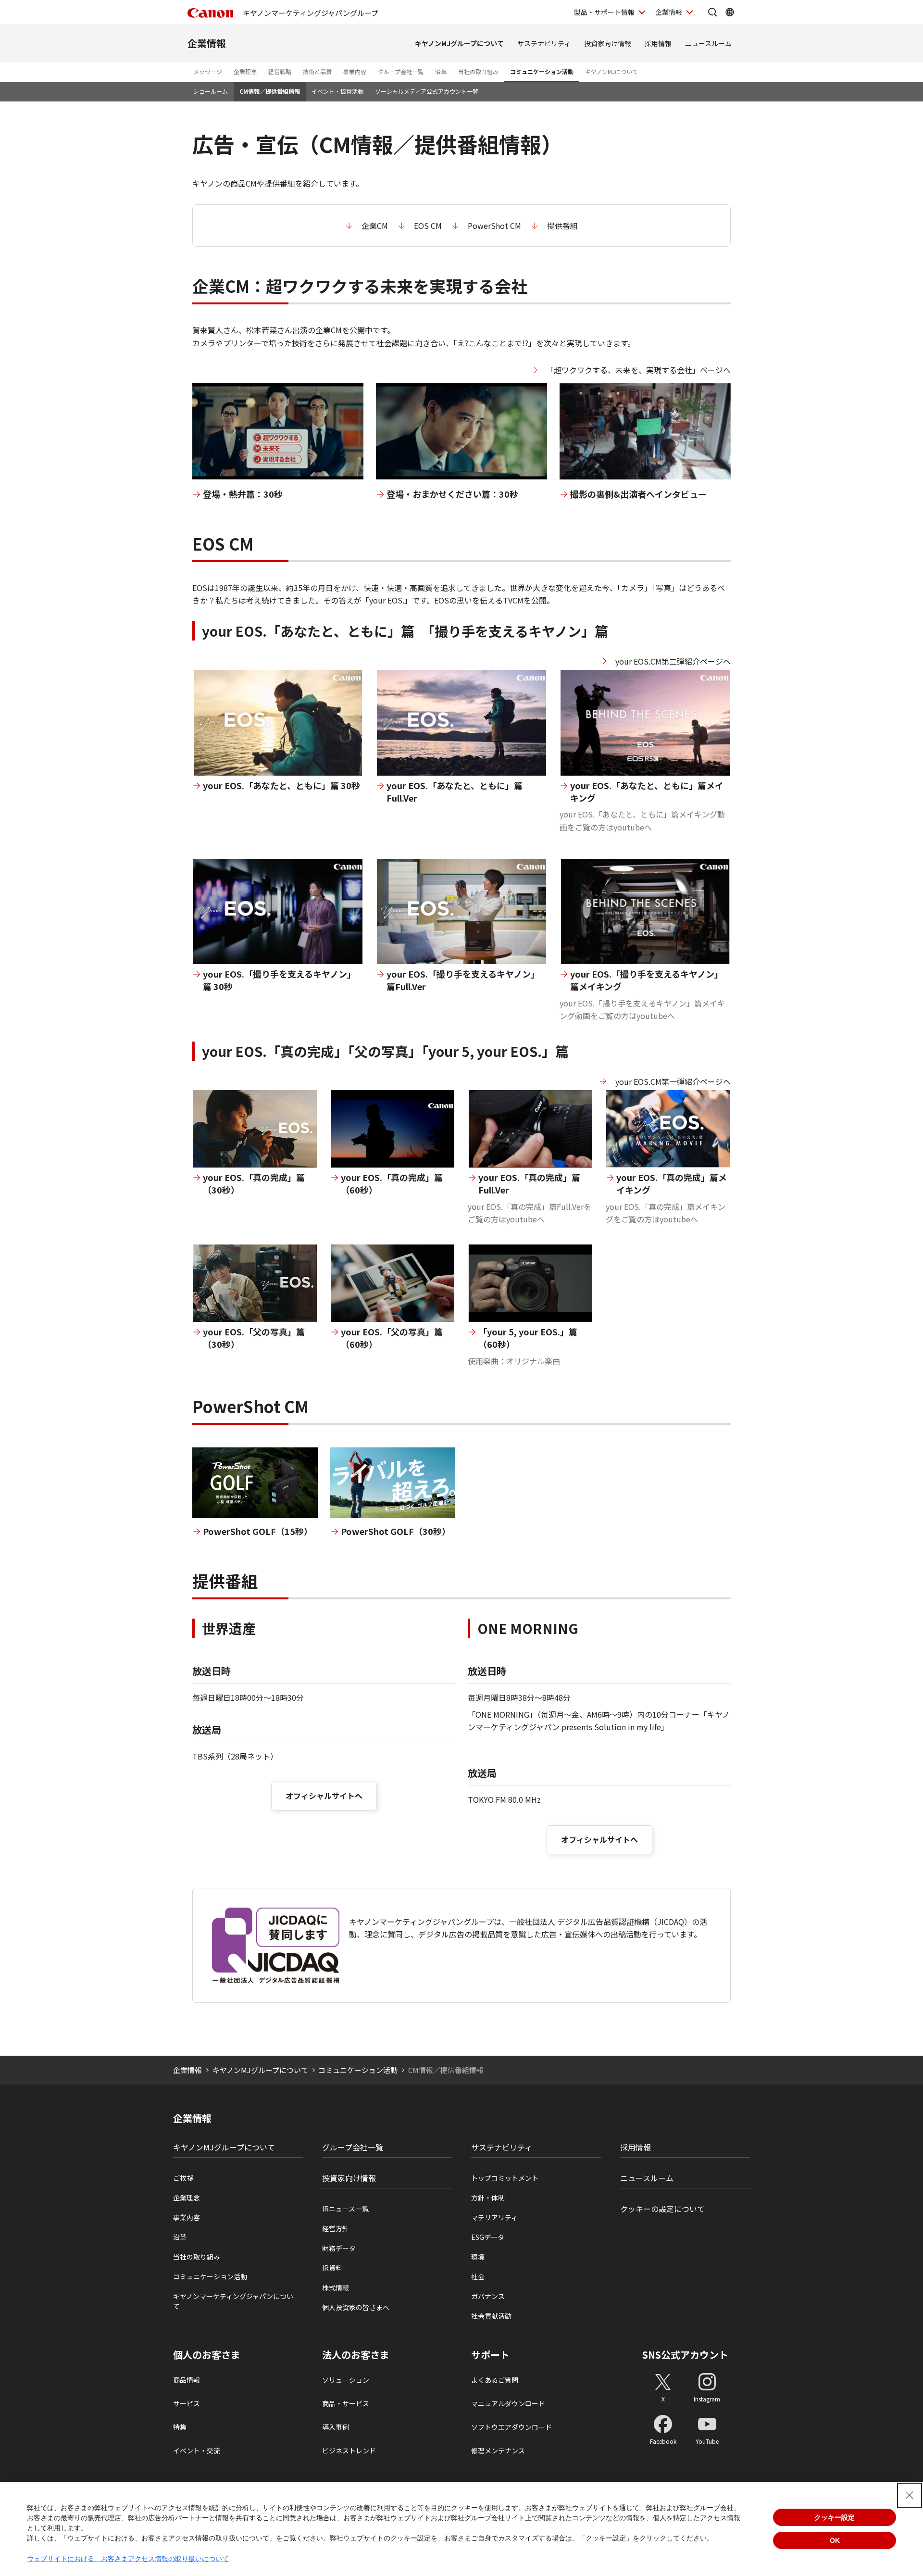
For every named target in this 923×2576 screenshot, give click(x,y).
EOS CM (428, 226)
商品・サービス (346, 2403)
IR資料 (332, 2268)
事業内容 (355, 71)
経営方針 (336, 2228)
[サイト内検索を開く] (712, 12)
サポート (490, 2355)
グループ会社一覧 (401, 71)
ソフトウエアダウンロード (511, 2427)
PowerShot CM (494, 226)
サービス (187, 2403)
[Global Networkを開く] (730, 12)
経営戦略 (280, 71)
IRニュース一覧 (345, 2209)
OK (835, 2540)
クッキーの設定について (662, 2209)
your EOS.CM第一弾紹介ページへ (673, 1081)
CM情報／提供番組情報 (270, 91)
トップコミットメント (505, 2178)
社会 (478, 2276)
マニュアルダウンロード (508, 2403)
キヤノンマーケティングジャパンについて (233, 2301)
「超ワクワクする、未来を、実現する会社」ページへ (638, 370)
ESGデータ (488, 2237)
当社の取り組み (478, 71)
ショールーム (211, 91)
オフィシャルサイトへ (324, 1796)
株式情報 (336, 2287)
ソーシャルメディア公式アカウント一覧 (427, 91)
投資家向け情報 (608, 43)
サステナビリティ (544, 43)
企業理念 (245, 71)
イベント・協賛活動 (337, 91)
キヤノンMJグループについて (459, 43)
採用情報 (658, 43)
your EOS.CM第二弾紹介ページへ (673, 661)
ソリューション (346, 2380)
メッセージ (208, 71)
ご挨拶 (183, 2178)
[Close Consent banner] (910, 2495)
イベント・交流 (197, 2450)
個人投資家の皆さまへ (356, 2307)
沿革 (441, 71)
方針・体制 (488, 2198)
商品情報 (187, 2380)
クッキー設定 (835, 2517)
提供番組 (562, 226)
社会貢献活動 (491, 2316)
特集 (180, 2427)
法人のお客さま (356, 2355)
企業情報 (669, 12)
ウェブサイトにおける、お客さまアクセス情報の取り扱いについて (128, 2559)
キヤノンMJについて (611, 71)
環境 (478, 2257)
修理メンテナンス (498, 2450)
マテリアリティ (494, 2217)
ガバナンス (488, 2296)
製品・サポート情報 (604, 12)
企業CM (375, 226)
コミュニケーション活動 (542, 71)
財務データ (339, 2248)
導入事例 (336, 2427)
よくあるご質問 (495, 2380)
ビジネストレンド (349, 2450)
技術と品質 (317, 71)
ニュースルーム (708, 43)
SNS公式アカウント (685, 2355)
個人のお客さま (207, 2355)
